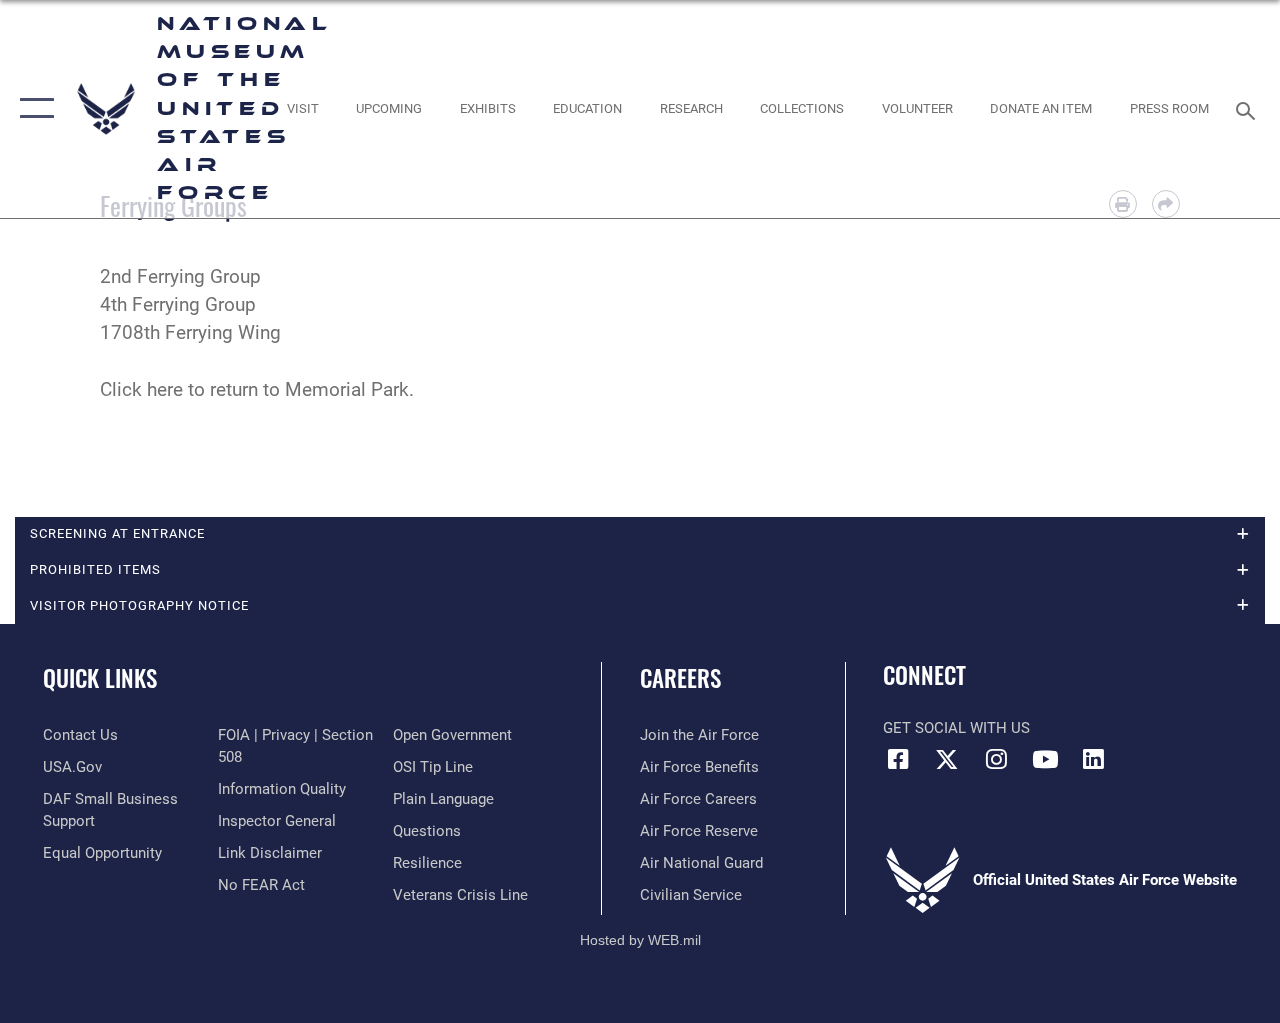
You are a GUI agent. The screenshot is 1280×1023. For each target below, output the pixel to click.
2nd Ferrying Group (180, 277)
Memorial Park (347, 390)
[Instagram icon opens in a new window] (996, 759)
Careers (680, 678)
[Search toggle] (1249, 108)
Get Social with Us (956, 728)
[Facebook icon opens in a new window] (898, 759)
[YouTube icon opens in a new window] (1045, 759)
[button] (32, 109)
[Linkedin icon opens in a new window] (1094, 759)
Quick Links (100, 678)
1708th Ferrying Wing (190, 333)
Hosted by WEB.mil (640, 940)
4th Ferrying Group (178, 305)
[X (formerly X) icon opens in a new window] (947, 759)
